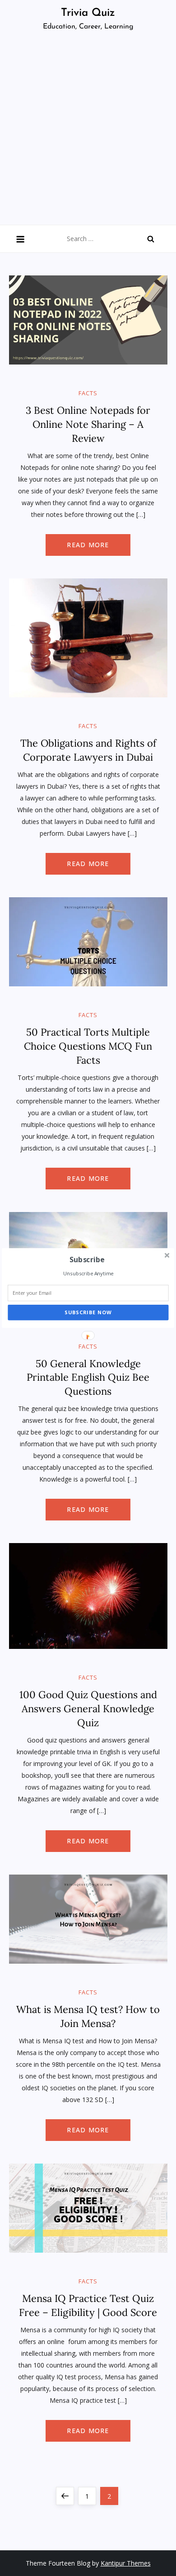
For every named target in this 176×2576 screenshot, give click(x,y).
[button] (87, 1260)
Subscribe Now (88, 1313)
